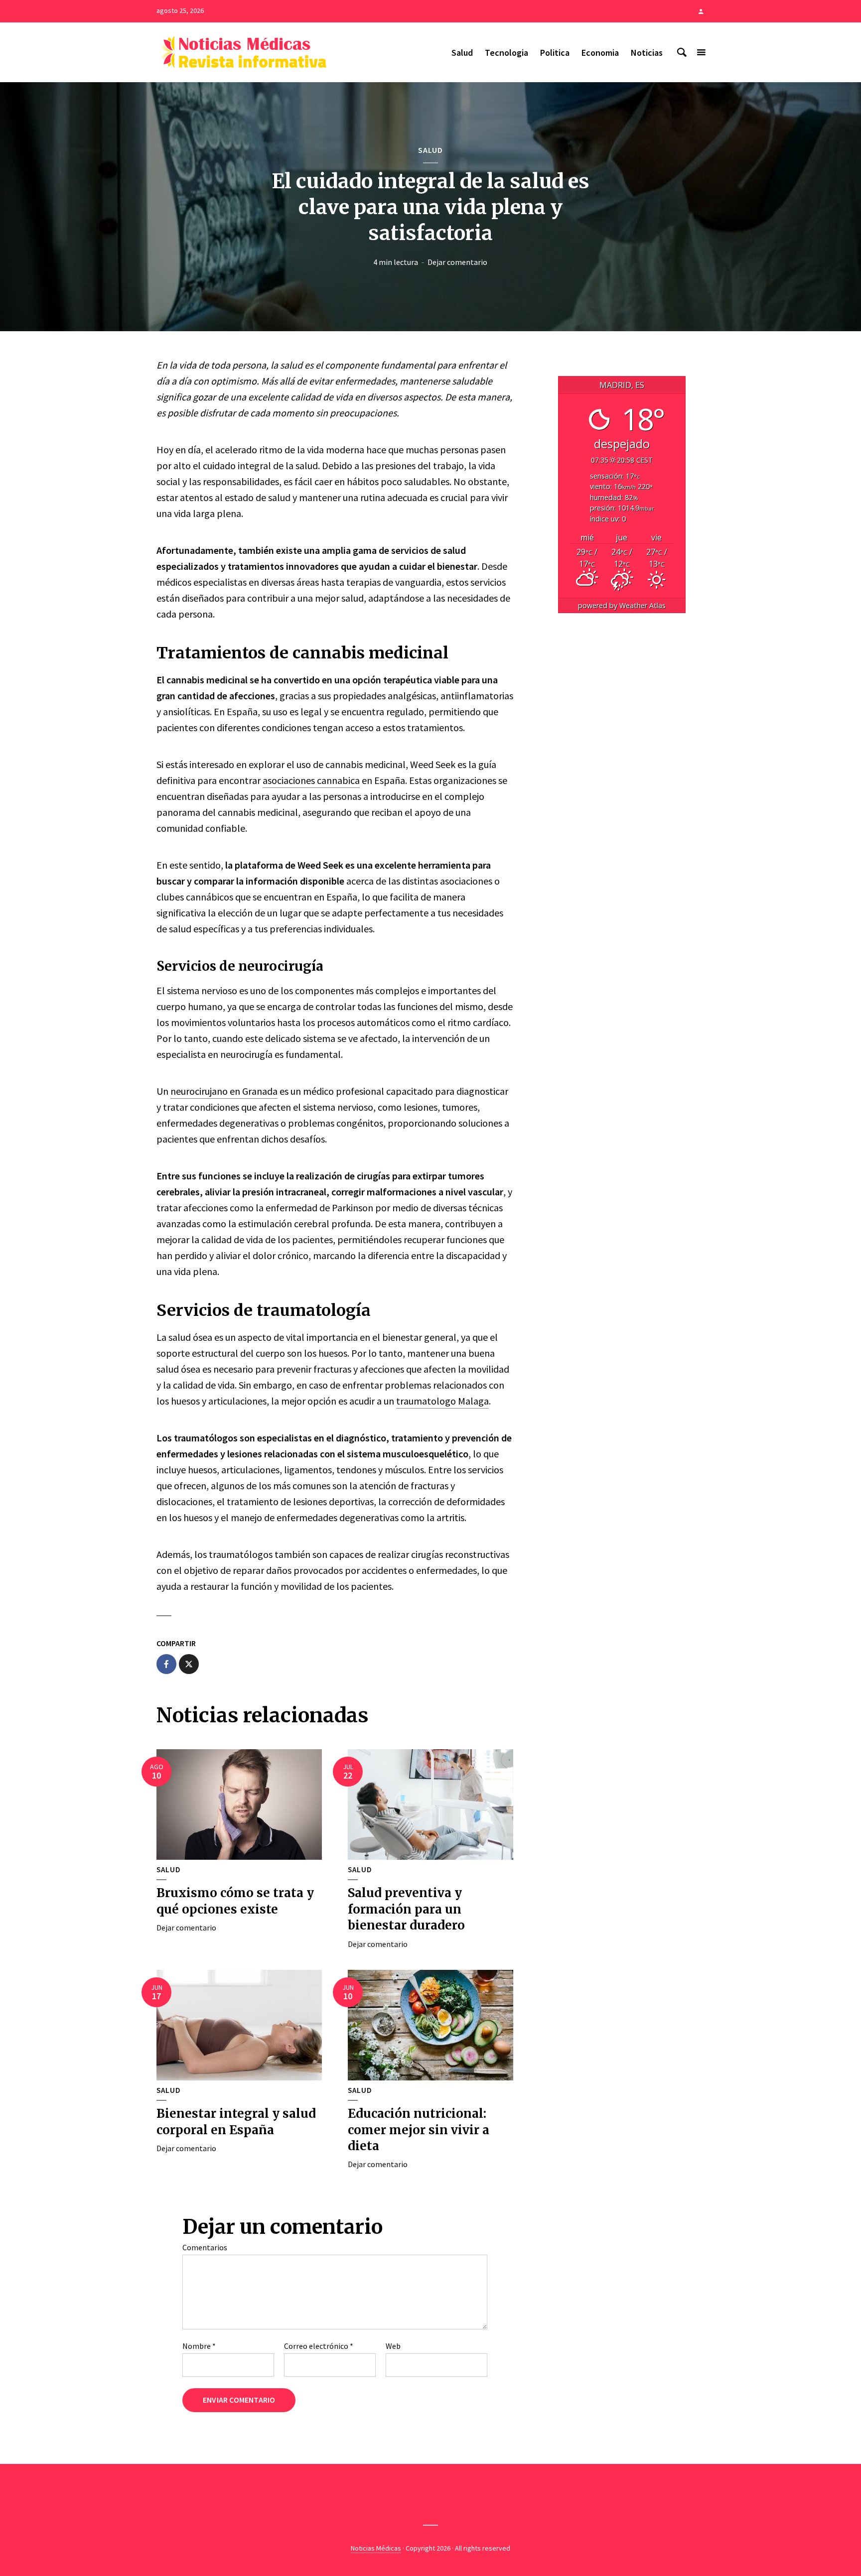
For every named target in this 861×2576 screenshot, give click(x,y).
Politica (555, 53)
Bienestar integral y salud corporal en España (236, 2122)
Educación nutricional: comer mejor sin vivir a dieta (419, 2130)
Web (393, 2346)
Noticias (647, 53)
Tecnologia (506, 53)
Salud (462, 53)
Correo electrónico (319, 2346)
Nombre (199, 2346)
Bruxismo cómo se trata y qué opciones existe (235, 1901)
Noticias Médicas (376, 2548)
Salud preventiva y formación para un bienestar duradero (406, 1909)
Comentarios (205, 2247)
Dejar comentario (457, 262)
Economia (600, 53)
